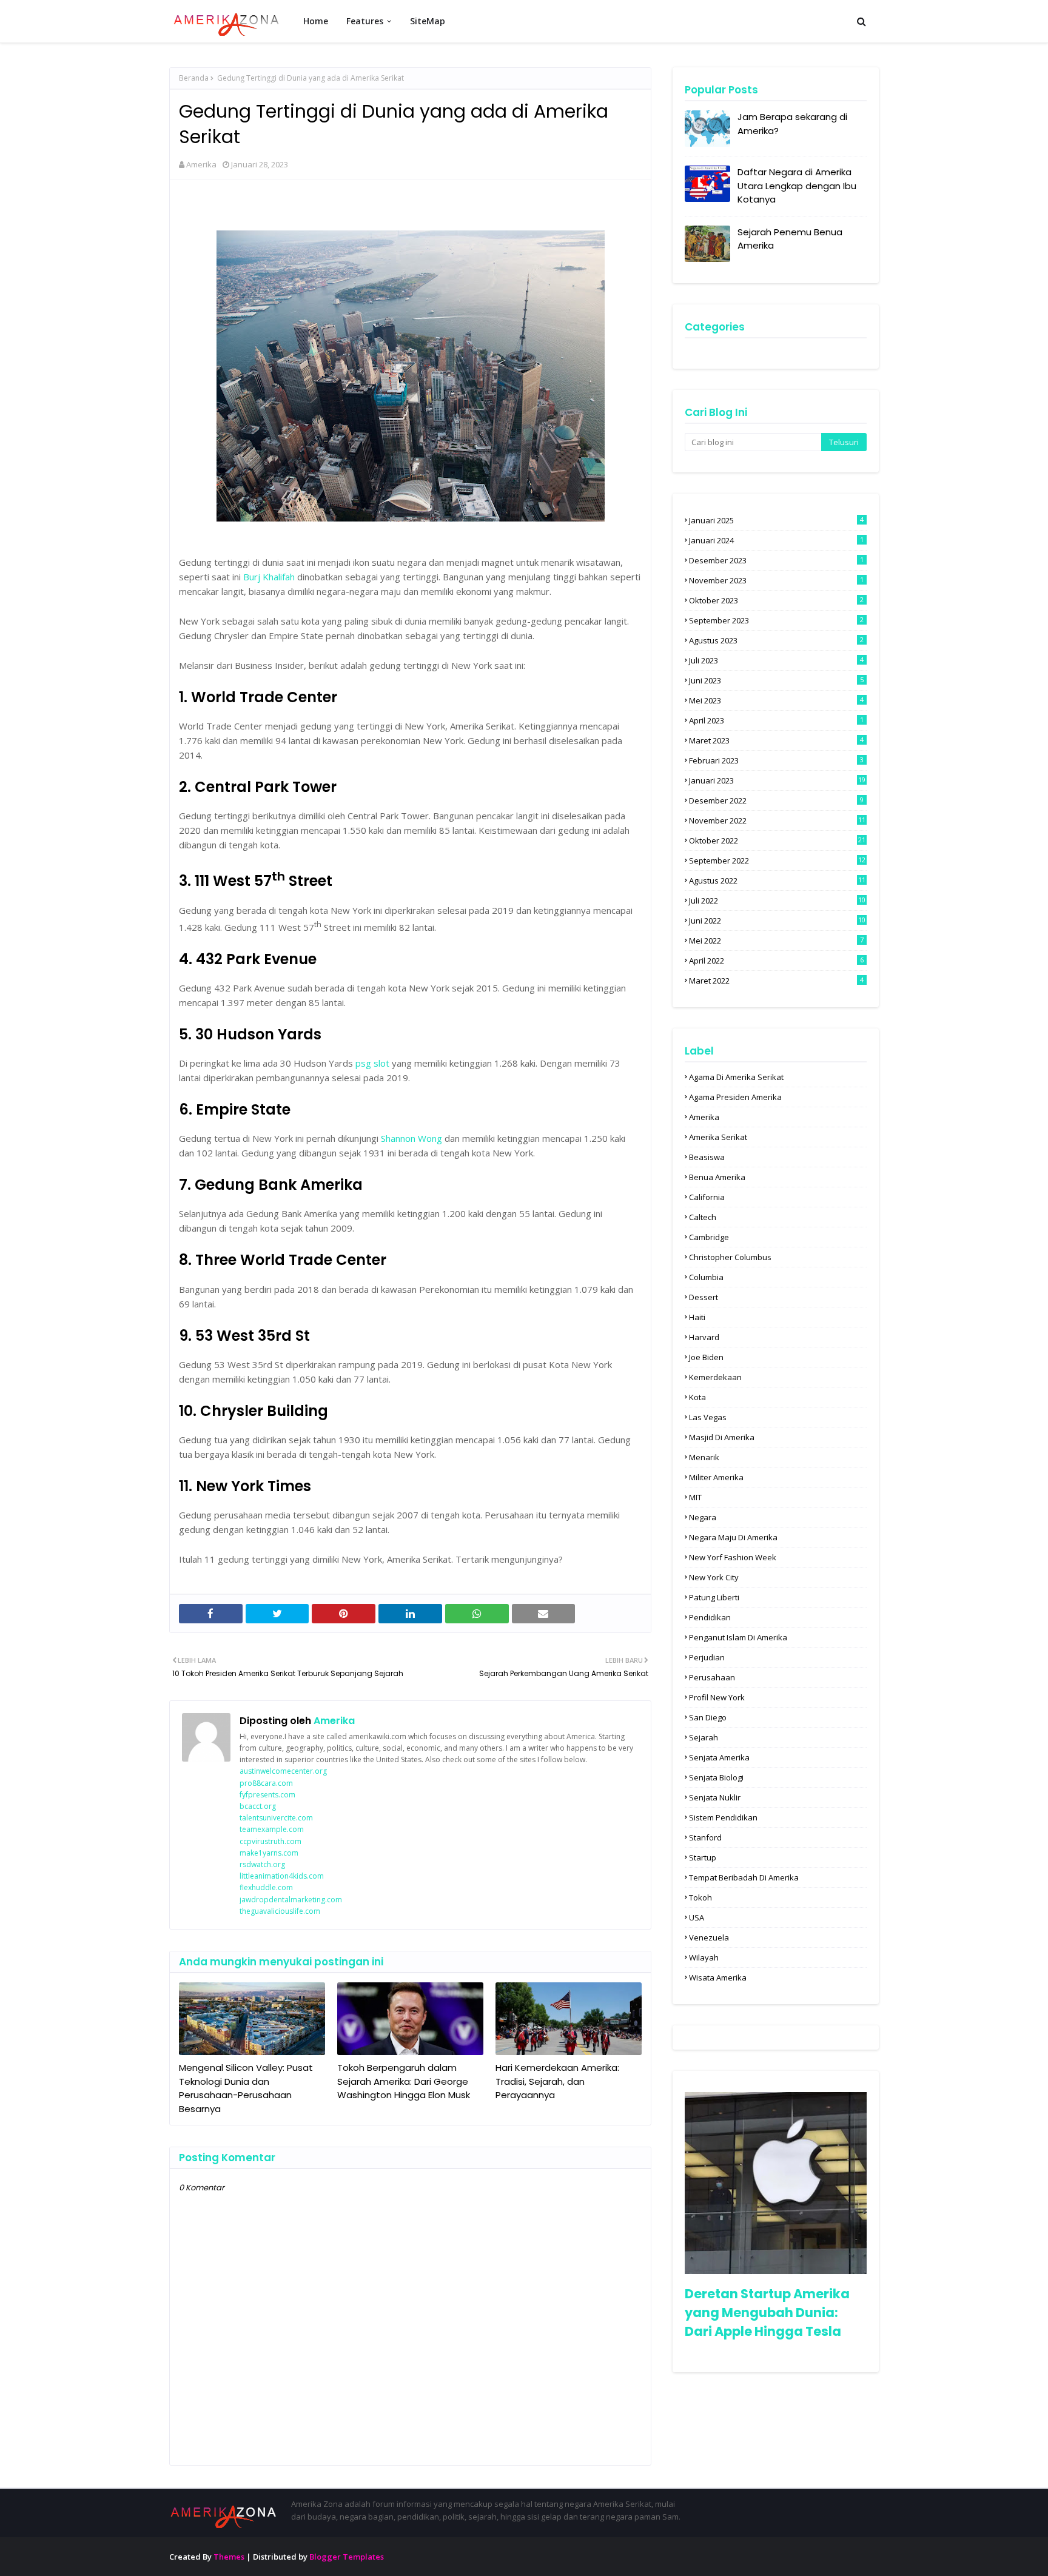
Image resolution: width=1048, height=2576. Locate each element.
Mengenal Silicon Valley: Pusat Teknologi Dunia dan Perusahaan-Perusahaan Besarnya (246, 2088)
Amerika (201, 164)
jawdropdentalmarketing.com (291, 1900)
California (707, 1197)
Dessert (704, 1297)
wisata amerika (718, 1977)
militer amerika (716, 1477)
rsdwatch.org (262, 1864)
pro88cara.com (266, 1783)
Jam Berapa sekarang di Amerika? (792, 124)
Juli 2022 (777, 901)
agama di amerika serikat (736, 1077)
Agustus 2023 (776, 640)
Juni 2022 (777, 921)
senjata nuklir (715, 1797)
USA (697, 1917)
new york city (714, 1577)
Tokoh (700, 1897)
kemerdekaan (715, 1377)
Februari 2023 (776, 760)
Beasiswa (707, 1157)
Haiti (697, 1317)
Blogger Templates (347, 2557)
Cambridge (709, 1237)
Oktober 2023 (776, 600)
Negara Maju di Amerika (733, 1537)
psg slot (372, 1063)
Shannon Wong (411, 1138)
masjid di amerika (722, 1437)
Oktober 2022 (777, 840)
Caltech (703, 1217)
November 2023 (776, 580)
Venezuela (709, 1937)
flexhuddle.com (266, 1887)
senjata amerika (719, 1757)
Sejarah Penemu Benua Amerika (790, 239)
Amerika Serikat (718, 1137)
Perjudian (707, 1657)
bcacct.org (258, 1806)
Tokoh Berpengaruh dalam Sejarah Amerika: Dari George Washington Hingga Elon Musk (404, 2081)
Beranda (194, 78)
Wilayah (704, 1957)
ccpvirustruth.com (270, 1841)
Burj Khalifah (269, 577)
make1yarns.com (269, 1853)
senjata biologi (716, 1777)
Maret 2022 (776, 981)
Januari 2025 (776, 520)
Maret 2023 (776, 740)
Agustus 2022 (777, 880)
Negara (703, 1517)
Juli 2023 (776, 660)
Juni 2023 (776, 680)
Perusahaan (712, 1677)
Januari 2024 (776, 540)
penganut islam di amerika (738, 1637)
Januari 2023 (777, 780)
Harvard (704, 1337)
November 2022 (777, 820)
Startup (703, 1857)
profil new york (717, 1697)
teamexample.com (272, 1829)
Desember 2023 (776, 560)
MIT (695, 1497)
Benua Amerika (717, 1177)
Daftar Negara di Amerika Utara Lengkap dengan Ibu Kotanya (797, 186)
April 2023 (776, 720)
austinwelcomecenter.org (283, 1771)
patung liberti (714, 1597)
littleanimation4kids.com (282, 1876)
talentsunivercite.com (276, 1818)
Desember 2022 (776, 800)
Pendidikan (710, 1617)
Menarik (704, 1457)
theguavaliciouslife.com (280, 1911)
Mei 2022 (776, 941)
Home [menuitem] (316, 21)
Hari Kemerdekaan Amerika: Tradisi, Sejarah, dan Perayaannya (557, 2081)
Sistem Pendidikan (723, 1817)
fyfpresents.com (267, 1795)
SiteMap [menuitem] (428, 21)
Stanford (705, 1837)
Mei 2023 (776, 700)
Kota (697, 1397)
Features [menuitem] (365, 21)
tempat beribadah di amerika (744, 1877)
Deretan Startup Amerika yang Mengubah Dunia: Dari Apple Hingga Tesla (767, 2313)
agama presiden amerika (735, 1097)
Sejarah (704, 1737)
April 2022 (776, 961)
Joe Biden (706, 1357)
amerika (704, 1117)
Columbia (706, 1277)
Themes (229, 2557)
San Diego (708, 1717)
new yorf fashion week (733, 1557)
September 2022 (777, 860)
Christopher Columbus (730, 1257)
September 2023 (776, 620)
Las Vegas (708, 1417)
